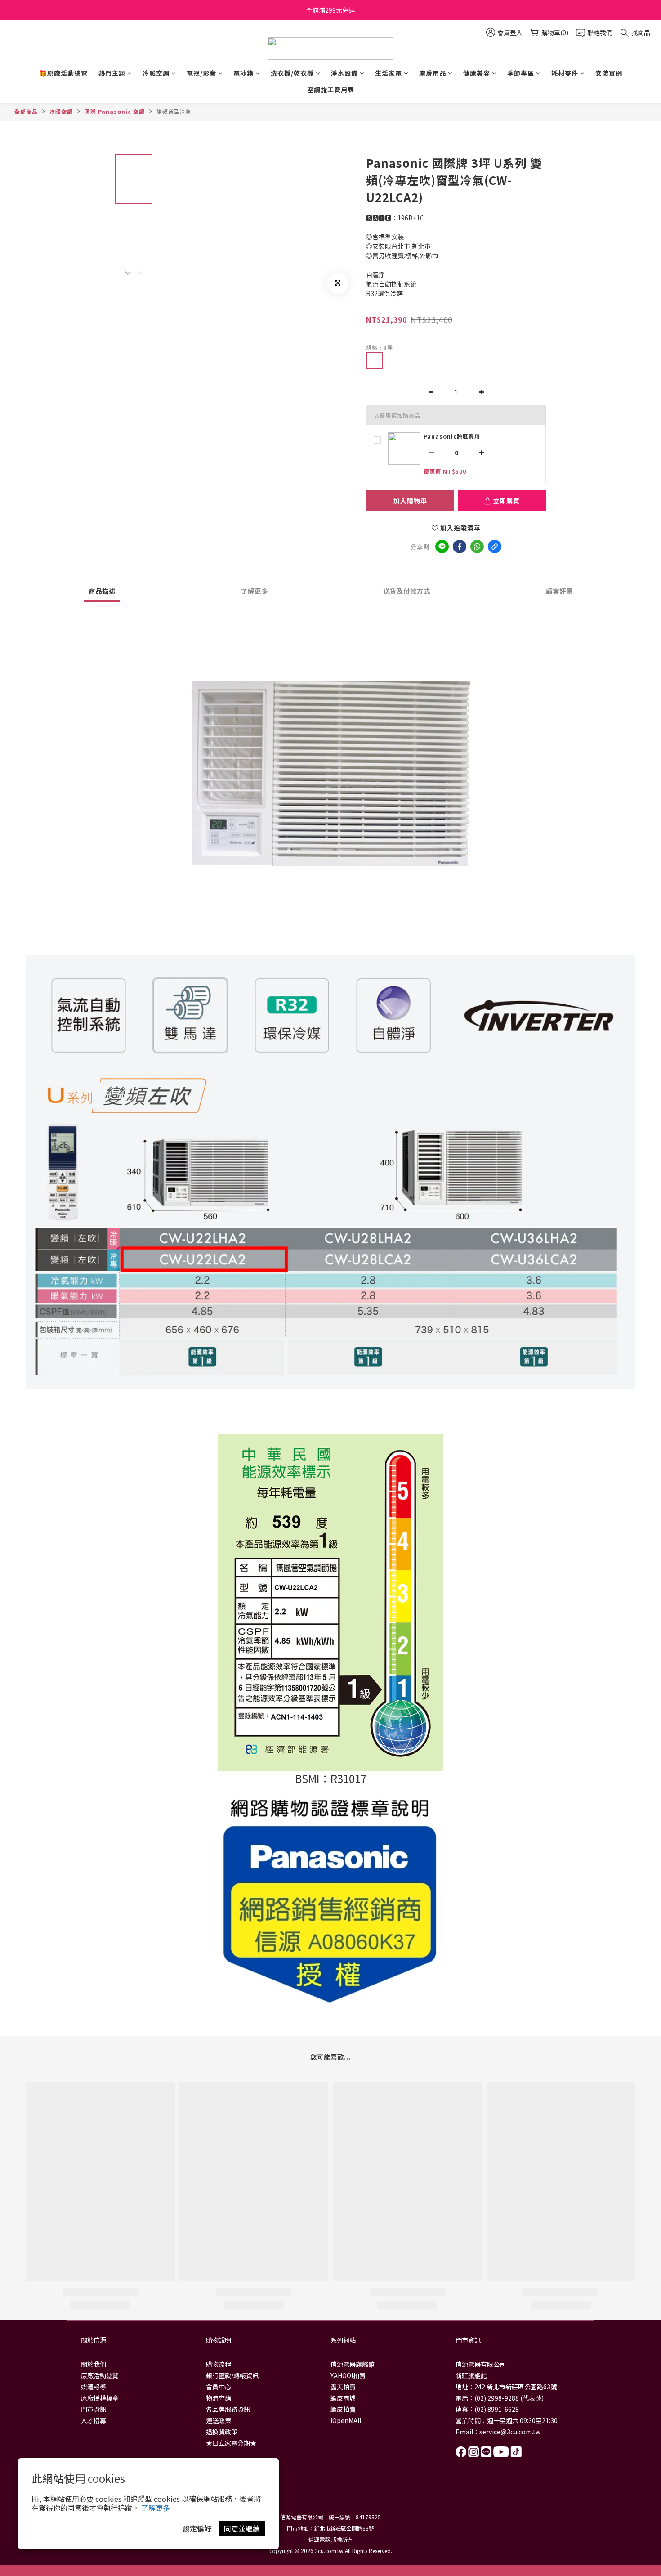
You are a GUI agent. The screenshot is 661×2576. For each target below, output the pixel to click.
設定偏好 (197, 2528)
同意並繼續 (242, 2528)
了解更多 (156, 2508)
